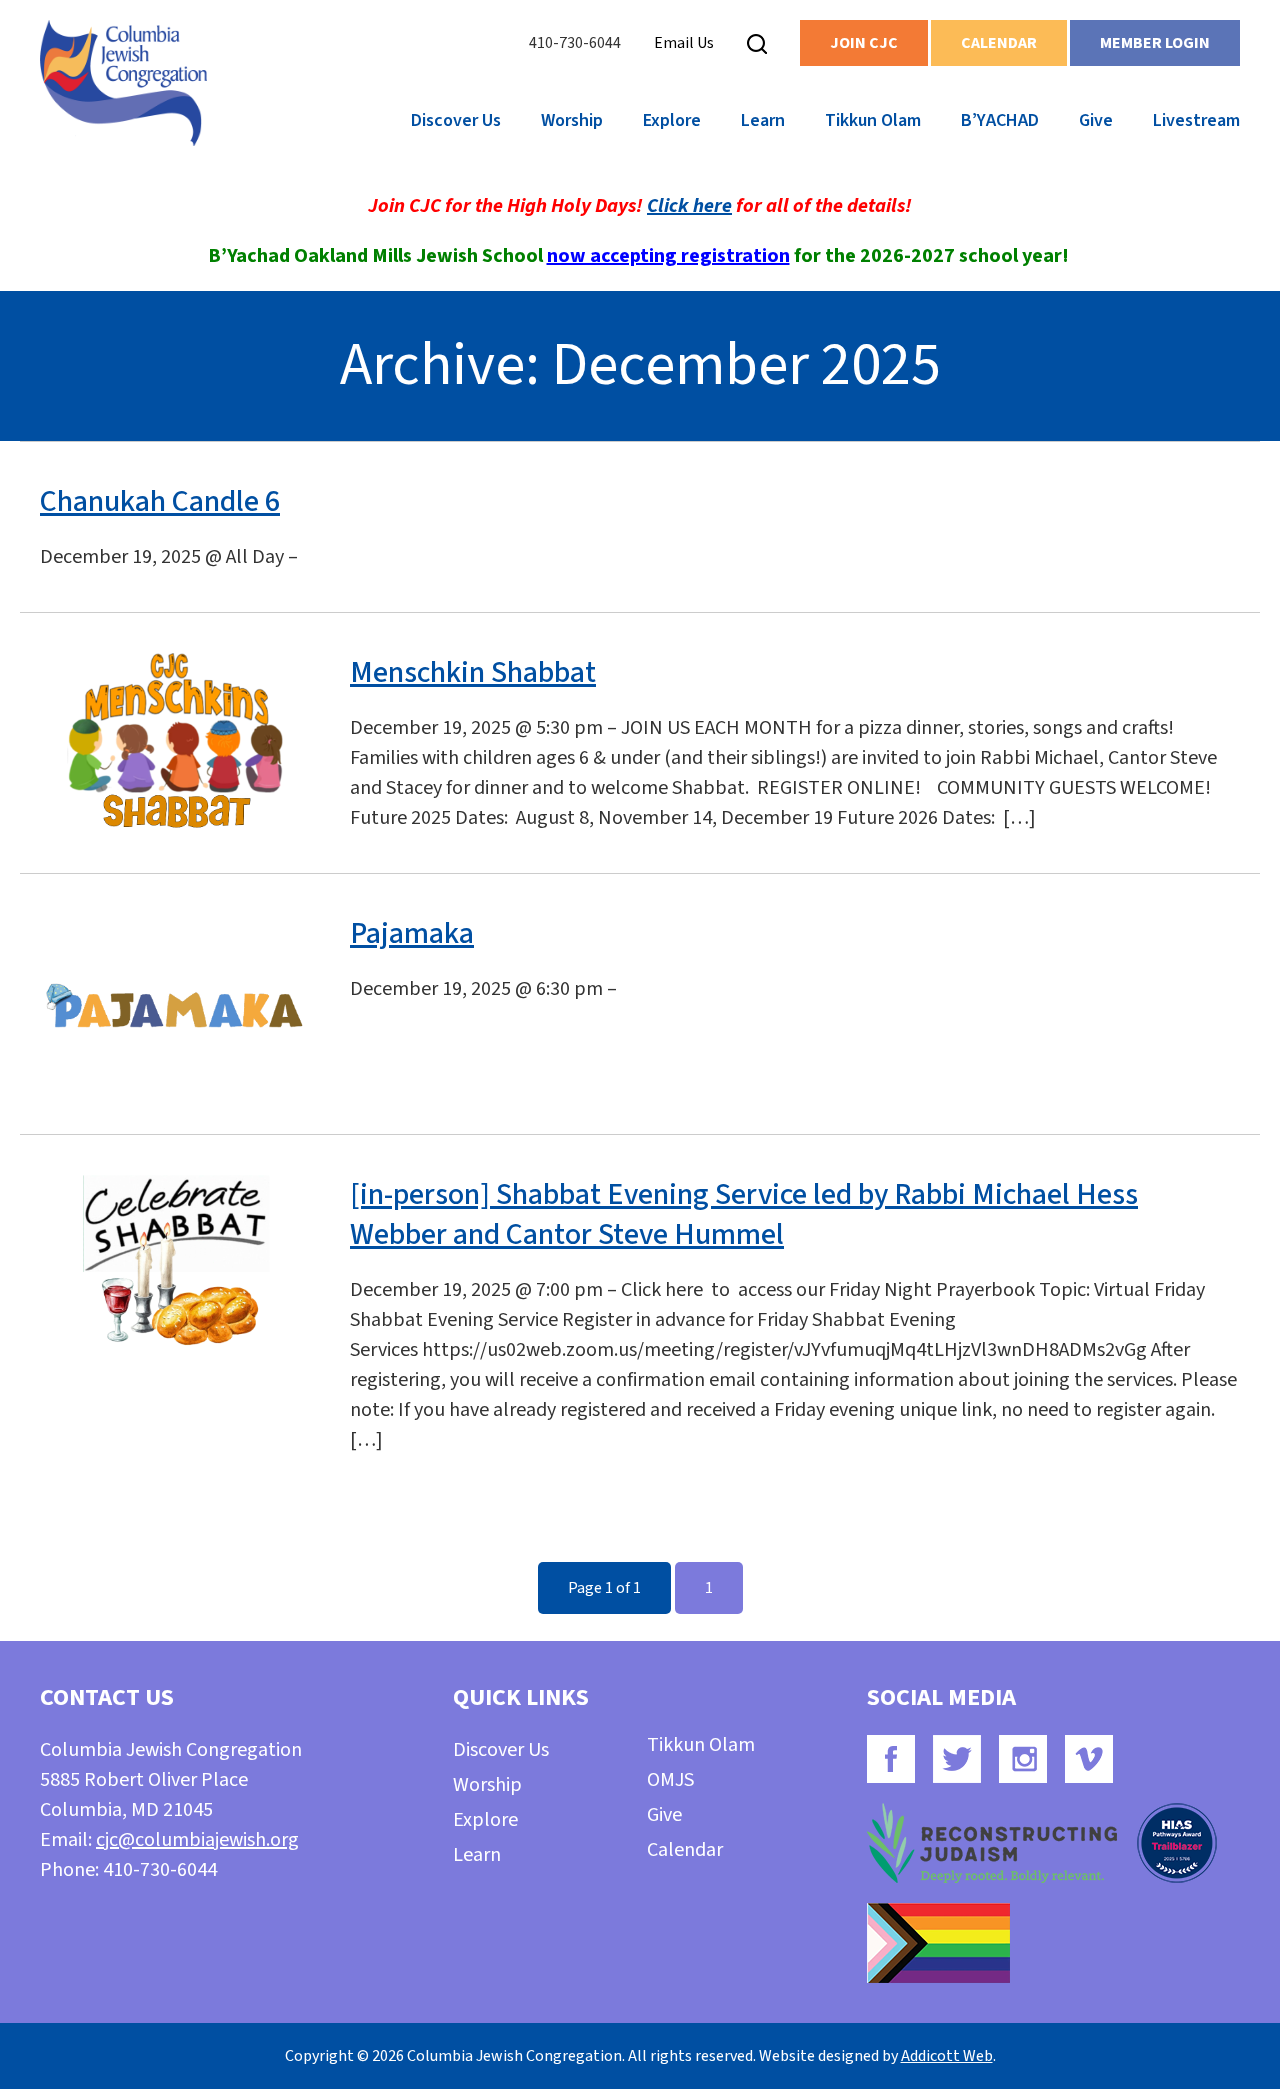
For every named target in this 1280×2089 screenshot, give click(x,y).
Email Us (684, 43)
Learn (763, 120)
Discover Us (456, 120)
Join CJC (864, 43)
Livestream (1196, 120)
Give (1096, 120)
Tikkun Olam (873, 120)
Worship (572, 120)
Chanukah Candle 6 (160, 501)
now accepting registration (668, 256)
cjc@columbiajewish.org (197, 1840)
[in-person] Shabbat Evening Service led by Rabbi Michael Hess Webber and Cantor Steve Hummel (744, 1214)
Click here (689, 206)
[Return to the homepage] (123, 83)
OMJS (670, 1780)
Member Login (1155, 43)
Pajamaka (412, 933)
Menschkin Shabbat (473, 672)
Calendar (999, 43)
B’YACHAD (1000, 120)
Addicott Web (947, 2056)
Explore (672, 120)
